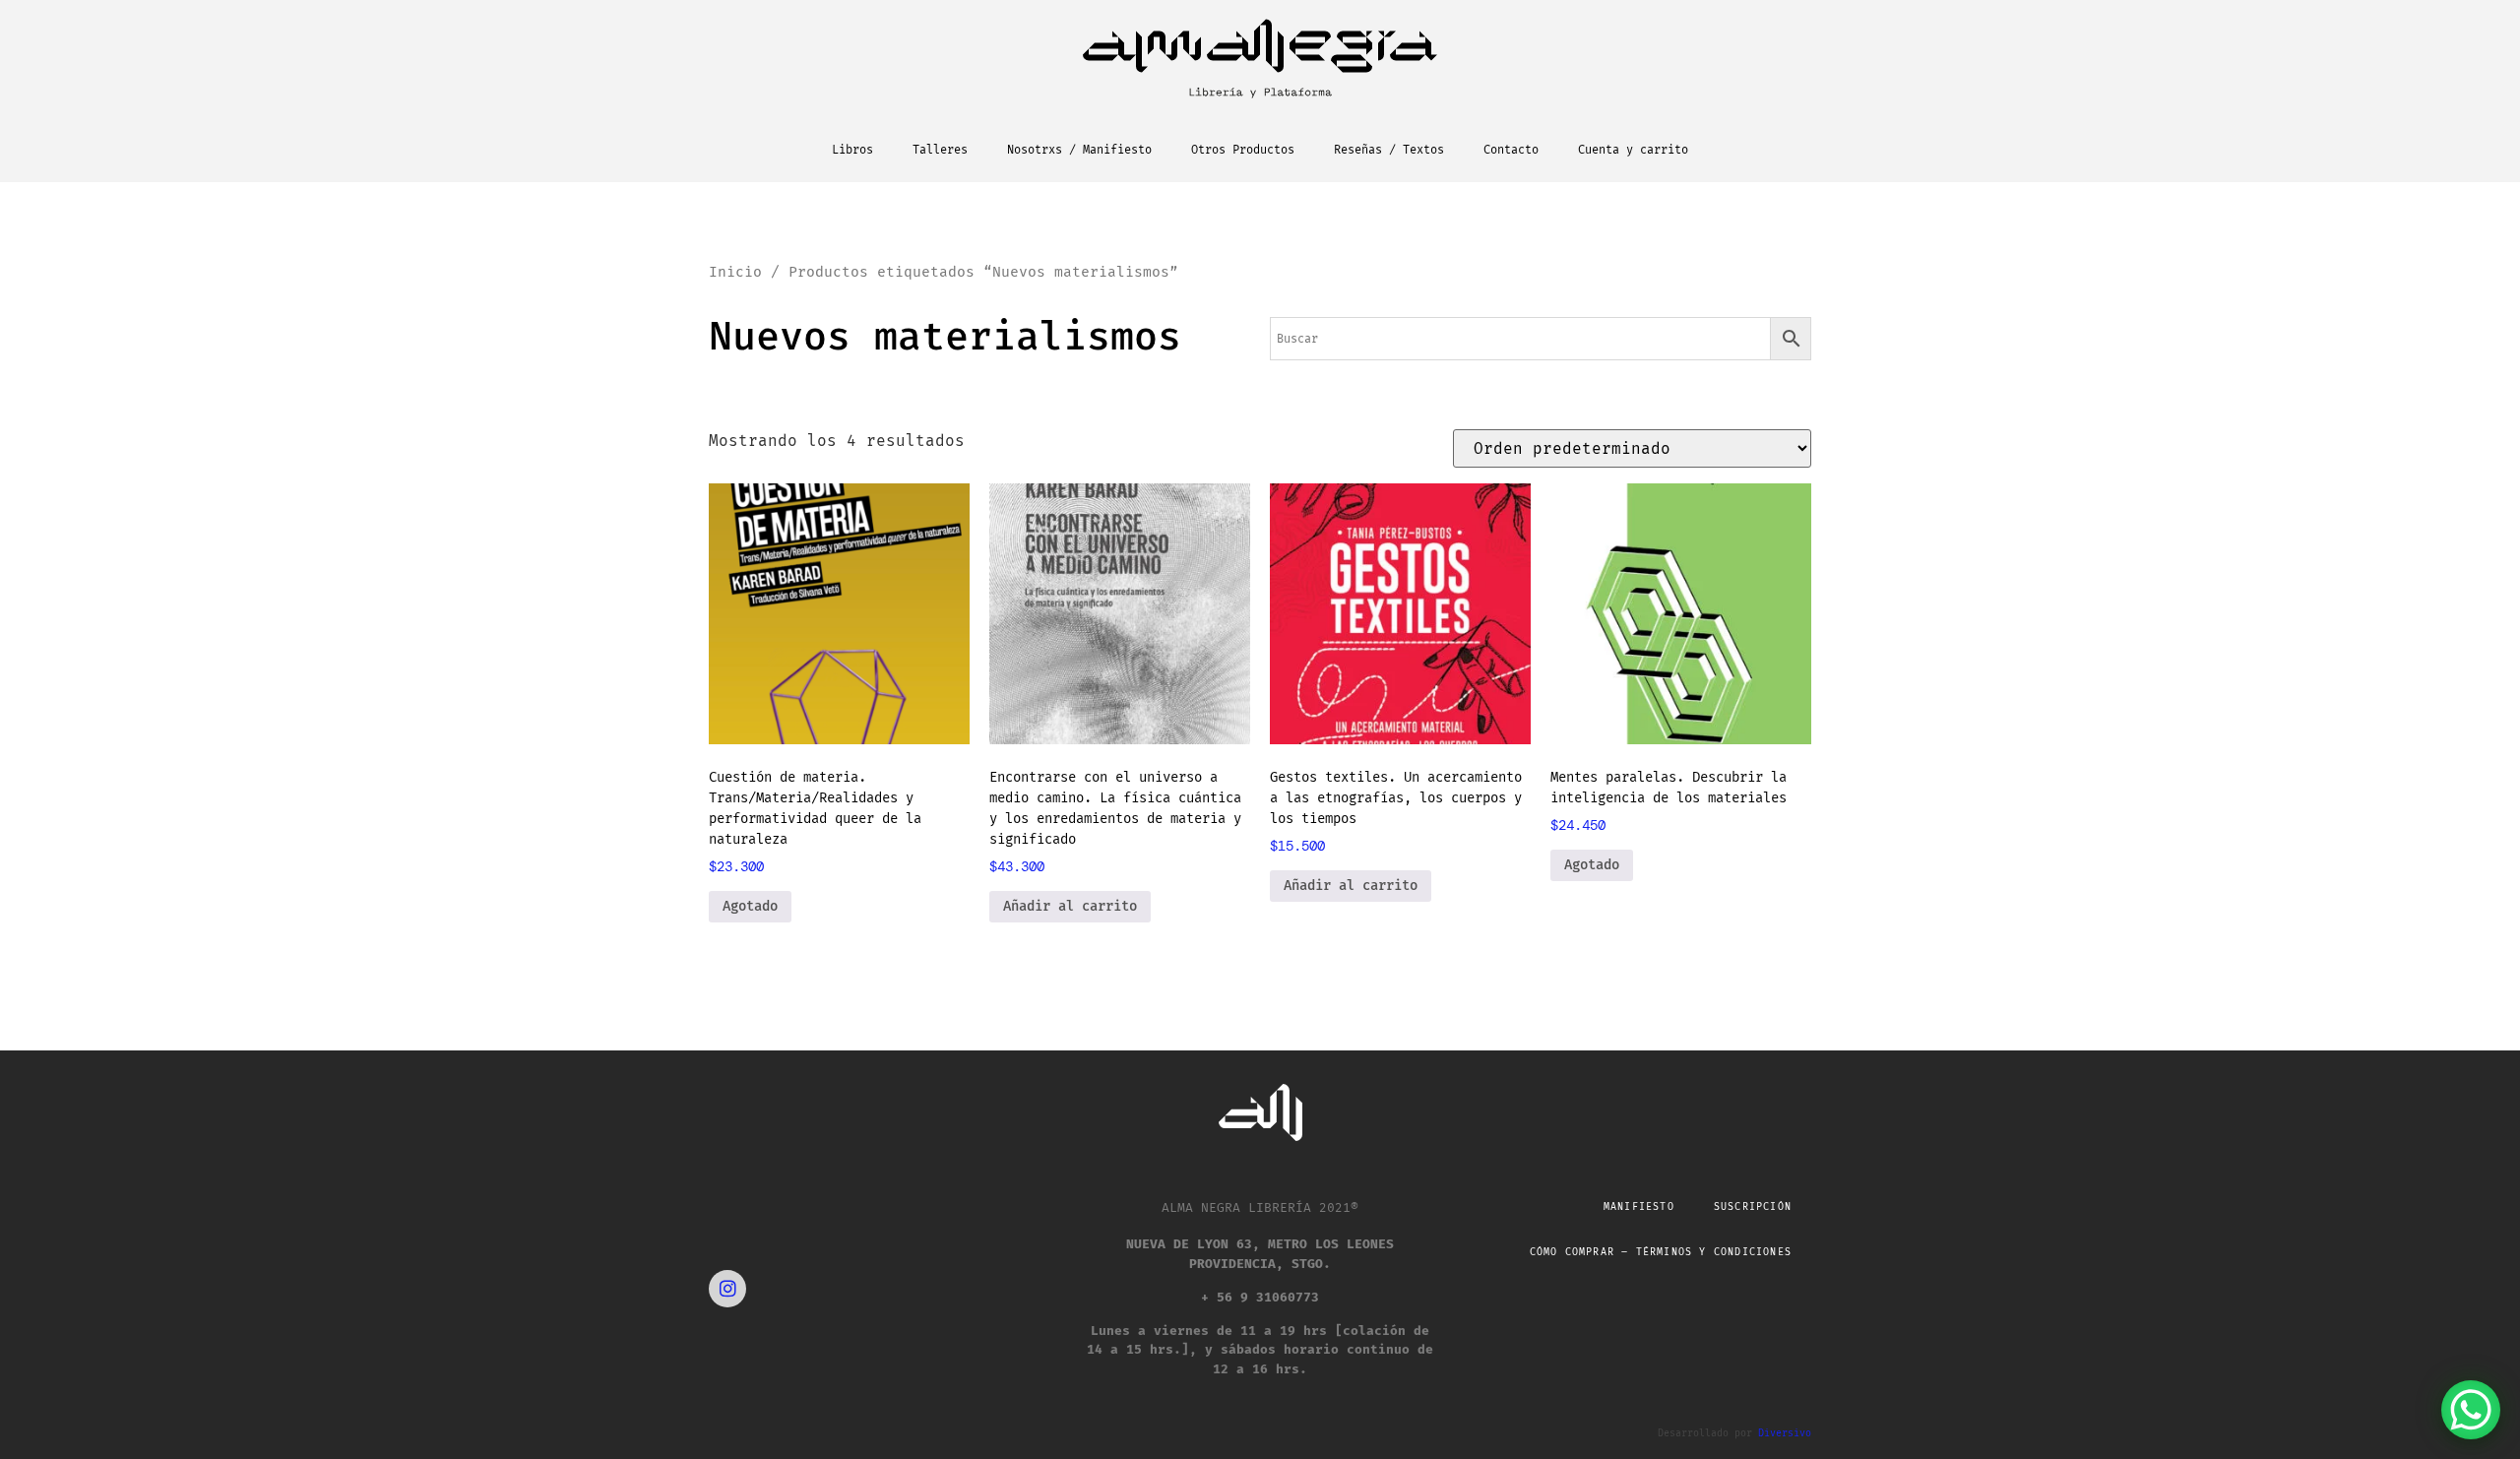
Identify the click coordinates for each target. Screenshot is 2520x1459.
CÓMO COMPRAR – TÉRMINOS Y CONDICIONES (1661, 1252)
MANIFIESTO (1639, 1207)
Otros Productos (1243, 150)
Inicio (735, 272)
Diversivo (1785, 1433)
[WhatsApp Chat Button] (2471, 1410)
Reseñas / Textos (1389, 150)
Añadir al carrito (1070, 906)
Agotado (750, 906)
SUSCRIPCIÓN (1753, 1207)
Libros (852, 150)
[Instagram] (727, 1289)
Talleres (940, 150)
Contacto (1511, 150)
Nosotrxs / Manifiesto (1079, 150)
